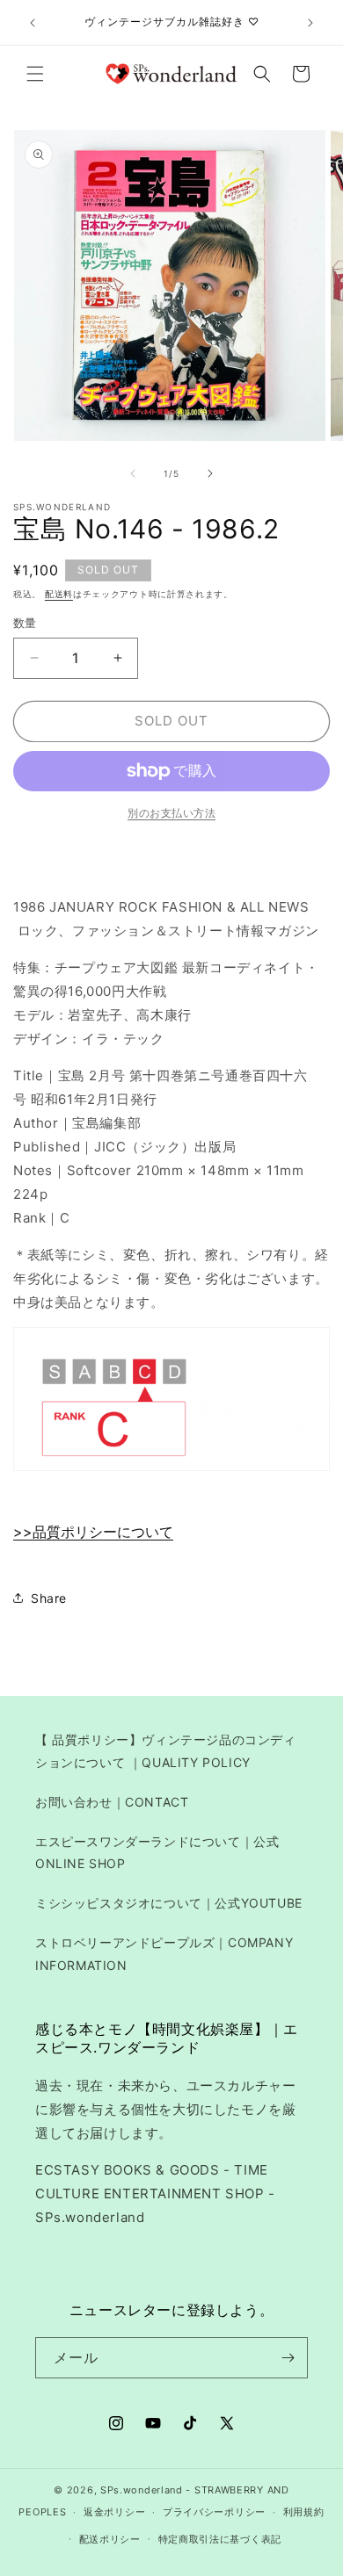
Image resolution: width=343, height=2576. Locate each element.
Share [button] (49, 1598)
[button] (35, 74)
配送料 (59, 594)
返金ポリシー (114, 2512)
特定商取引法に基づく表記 (220, 2539)
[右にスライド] (210, 473)
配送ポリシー (110, 2539)
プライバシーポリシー (214, 2512)
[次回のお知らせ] (310, 23)
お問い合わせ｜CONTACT (112, 1802)
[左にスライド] (133, 473)
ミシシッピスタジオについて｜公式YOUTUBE (169, 1903)
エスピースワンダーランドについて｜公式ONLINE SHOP (157, 1852)
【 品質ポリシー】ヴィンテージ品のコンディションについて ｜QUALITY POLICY (166, 1750)
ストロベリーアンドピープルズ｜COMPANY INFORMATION (164, 1953)
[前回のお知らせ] (33, 23)
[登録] (288, 2358)
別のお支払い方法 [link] (171, 813)
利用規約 (304, 2512)
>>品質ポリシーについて (93, 1532)
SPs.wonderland (142, 2490)
